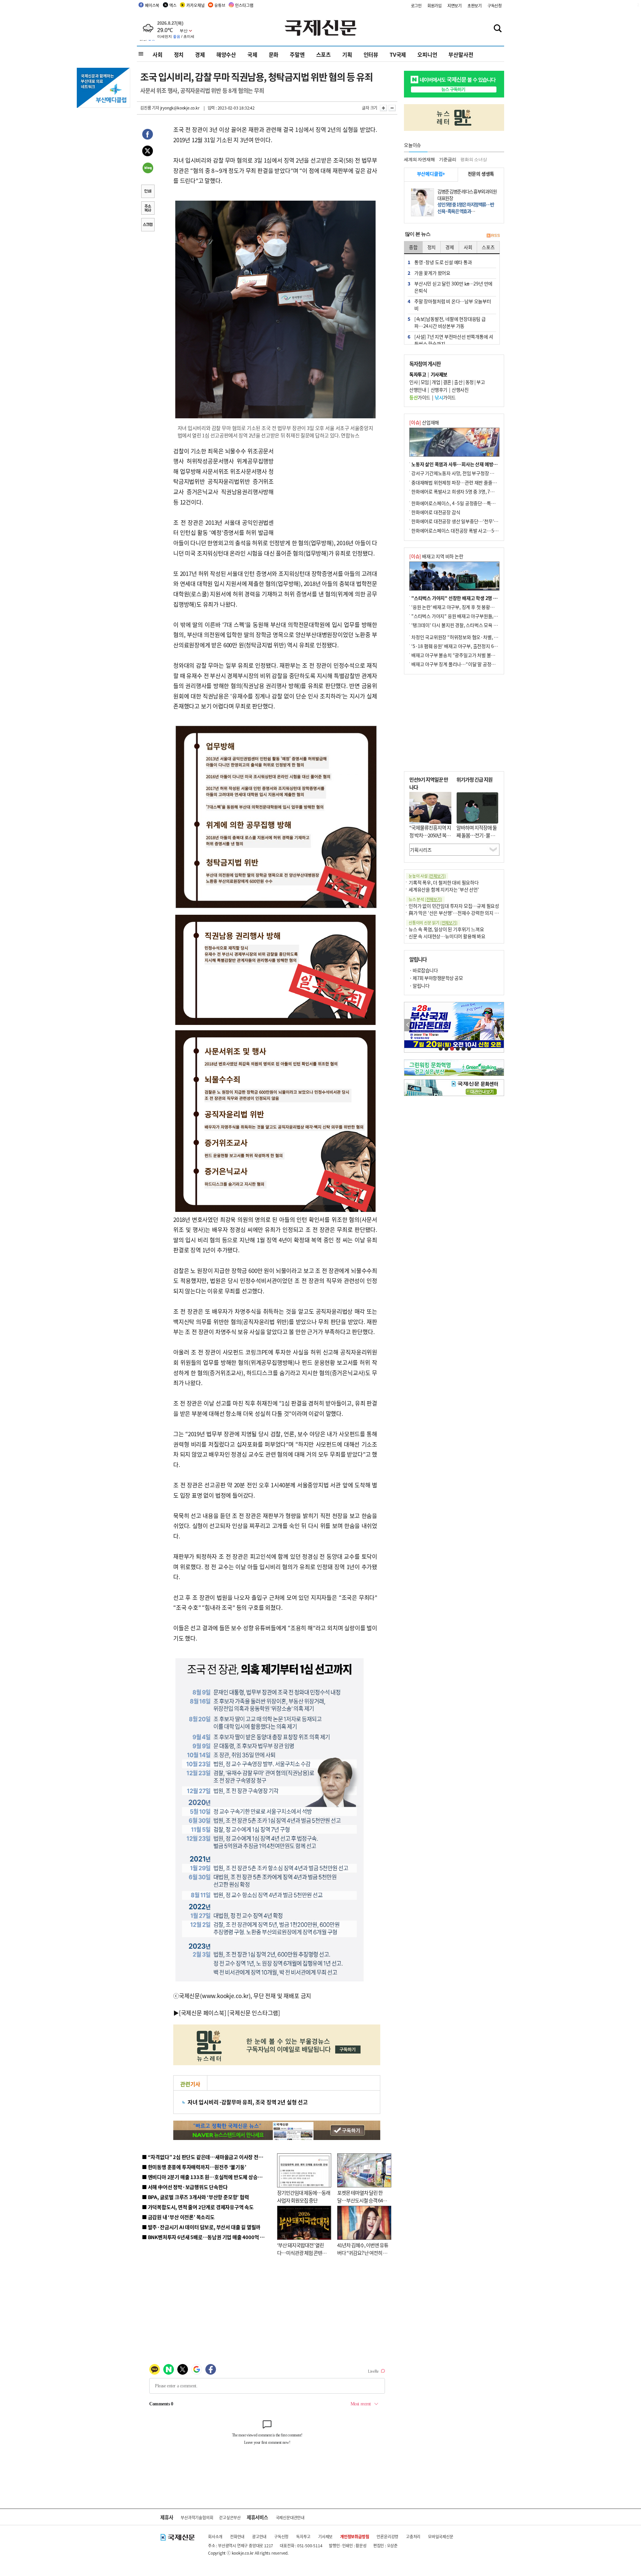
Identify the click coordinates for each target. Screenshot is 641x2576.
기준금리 (448, 159)
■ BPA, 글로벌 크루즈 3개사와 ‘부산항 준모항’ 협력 (195, 2197)
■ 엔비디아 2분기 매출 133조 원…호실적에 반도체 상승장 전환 (207, 2177)
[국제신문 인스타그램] (254, 2013)
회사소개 (215, 2536)
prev (408, 1025)
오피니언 (427, 54)
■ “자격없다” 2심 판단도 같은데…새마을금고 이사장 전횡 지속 (207, 2157)
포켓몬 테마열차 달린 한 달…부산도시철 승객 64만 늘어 (362, 2200)
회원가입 (435, 6)
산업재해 (424, 422)
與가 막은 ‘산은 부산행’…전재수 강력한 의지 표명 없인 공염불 (467, 913)
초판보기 (475, 6)
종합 (413, 247)
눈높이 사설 (427, 876)
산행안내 (418, 390)
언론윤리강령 (387, 2536)
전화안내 (237, 2536)
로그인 (416, 6)
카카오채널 (195, 5)
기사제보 (325, 2536)
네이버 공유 (148, 169)
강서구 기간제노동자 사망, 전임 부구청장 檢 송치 (458, 473)
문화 (274, 54)
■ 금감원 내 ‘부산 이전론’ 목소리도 (178, 2217)
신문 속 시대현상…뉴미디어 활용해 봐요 (447, 936)
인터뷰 (371, 54)
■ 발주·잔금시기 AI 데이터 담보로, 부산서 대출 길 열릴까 (201, 2227)
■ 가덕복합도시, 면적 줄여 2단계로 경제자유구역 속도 (198, 2207)
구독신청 (495, 6)
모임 (425, 382)
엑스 (173, 5)
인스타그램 (244, 5)
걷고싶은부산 (230, 2517)
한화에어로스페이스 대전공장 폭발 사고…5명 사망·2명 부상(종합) (475, 530)
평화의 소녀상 (474, 159)
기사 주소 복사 (148, 209)
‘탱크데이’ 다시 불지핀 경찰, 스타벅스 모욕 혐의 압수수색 (466, 625)
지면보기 (455, 6)
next (500, 1025)
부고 (481, 382)
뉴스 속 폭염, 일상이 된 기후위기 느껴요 (446, 929)
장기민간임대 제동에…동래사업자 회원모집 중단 (304, 2196)
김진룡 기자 (150, 108)
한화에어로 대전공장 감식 (436, 512)
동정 (470, 382)
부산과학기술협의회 (197, 2517)
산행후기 (439, 390)
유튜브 (220, 5)
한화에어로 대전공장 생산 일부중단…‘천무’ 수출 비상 (462, 521)
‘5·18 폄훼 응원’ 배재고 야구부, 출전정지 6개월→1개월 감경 (469, 646)
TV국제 (398, 54)
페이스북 (152, 5)
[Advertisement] (327, 488)
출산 (458, 382)
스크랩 (148, 225)
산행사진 (460, 390)
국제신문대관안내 (290, 2517)
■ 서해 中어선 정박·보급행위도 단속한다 (185, 2187)
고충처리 (413, 2536)
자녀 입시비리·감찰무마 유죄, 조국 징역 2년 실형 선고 (248, 2102)
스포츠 (324, 54)
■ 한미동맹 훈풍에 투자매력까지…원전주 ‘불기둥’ (194, 2167)
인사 (413, 382)
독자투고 (303, 2536)
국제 (252, 54)
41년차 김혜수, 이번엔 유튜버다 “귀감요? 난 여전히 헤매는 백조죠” (363, 2252)
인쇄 (148, 192)
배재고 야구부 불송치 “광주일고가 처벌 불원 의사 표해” (464, 655)
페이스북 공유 (148, 135)
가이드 (420, 397)
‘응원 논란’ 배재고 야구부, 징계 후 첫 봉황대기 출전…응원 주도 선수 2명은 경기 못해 (491, 607)
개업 (436, 382)
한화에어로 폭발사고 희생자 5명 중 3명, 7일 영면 (458, 491)
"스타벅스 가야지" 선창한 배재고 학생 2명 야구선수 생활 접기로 (472, 598)
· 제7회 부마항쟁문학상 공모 (436, 978)
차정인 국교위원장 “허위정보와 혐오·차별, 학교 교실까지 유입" (472, 637)
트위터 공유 (148, 152)
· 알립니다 (419, 986)
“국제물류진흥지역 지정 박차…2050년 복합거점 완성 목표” (430, 835)
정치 (179, 54)
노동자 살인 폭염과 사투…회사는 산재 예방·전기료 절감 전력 (469, 464)
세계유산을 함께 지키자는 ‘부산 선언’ (444, 889)
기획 (347, 54)
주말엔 (297, 54)
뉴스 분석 (425, 899)
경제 (200, 54)
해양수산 (226, 54)
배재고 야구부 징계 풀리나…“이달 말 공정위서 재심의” (464, 664)
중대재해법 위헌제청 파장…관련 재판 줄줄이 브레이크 (463, 482)
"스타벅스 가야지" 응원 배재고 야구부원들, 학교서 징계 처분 (469, 616)
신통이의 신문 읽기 (433, 923)
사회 (158, 54)
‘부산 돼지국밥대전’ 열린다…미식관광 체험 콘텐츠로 (302, 2252)
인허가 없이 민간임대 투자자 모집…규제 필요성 (454, 906)
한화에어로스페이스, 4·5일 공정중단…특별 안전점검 (462, 503)
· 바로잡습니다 (423, 970)
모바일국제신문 (441, 2536)
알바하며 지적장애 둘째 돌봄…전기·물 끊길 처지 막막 (477, 835)
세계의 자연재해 (419, 159)
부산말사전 (461, 54)
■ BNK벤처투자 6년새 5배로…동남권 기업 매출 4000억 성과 (205, 2237)
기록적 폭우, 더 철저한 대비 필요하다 (444, 882)
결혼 (447, 382)
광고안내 (259, 2536)
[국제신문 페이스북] (203, 2013)
